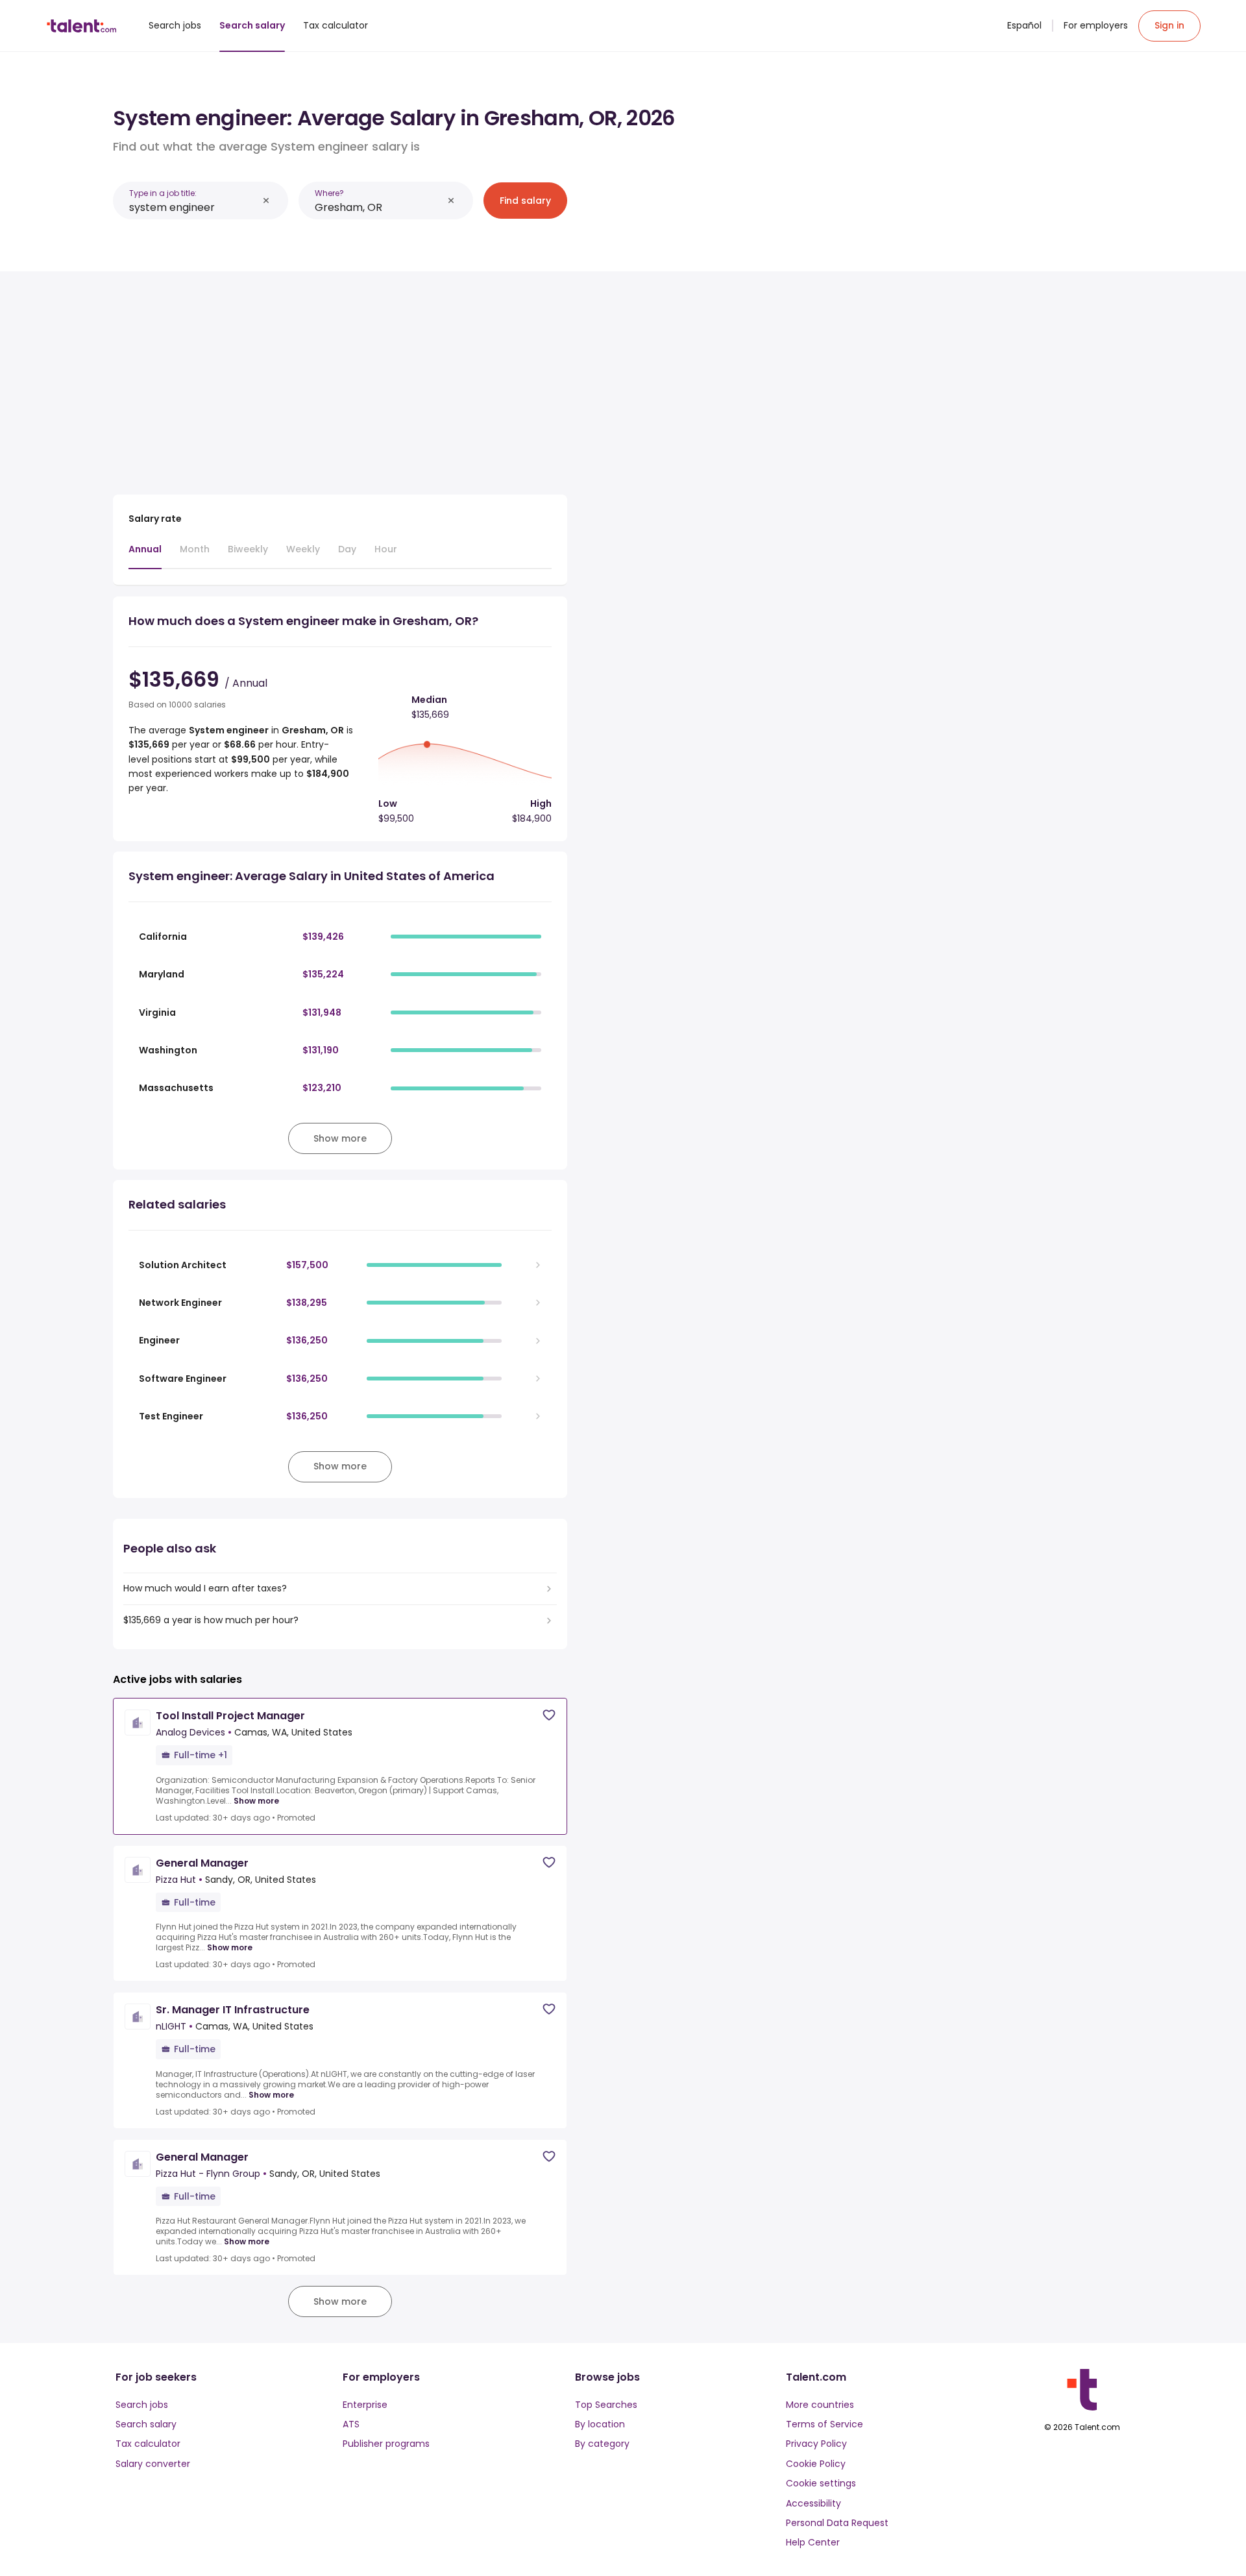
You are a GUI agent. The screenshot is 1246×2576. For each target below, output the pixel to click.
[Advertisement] (340, 378)
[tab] (145, 556)
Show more (256, 1801)
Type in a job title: (163, 193)
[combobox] (193, 207)
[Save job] (549, 1715)
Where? (329, 193)
